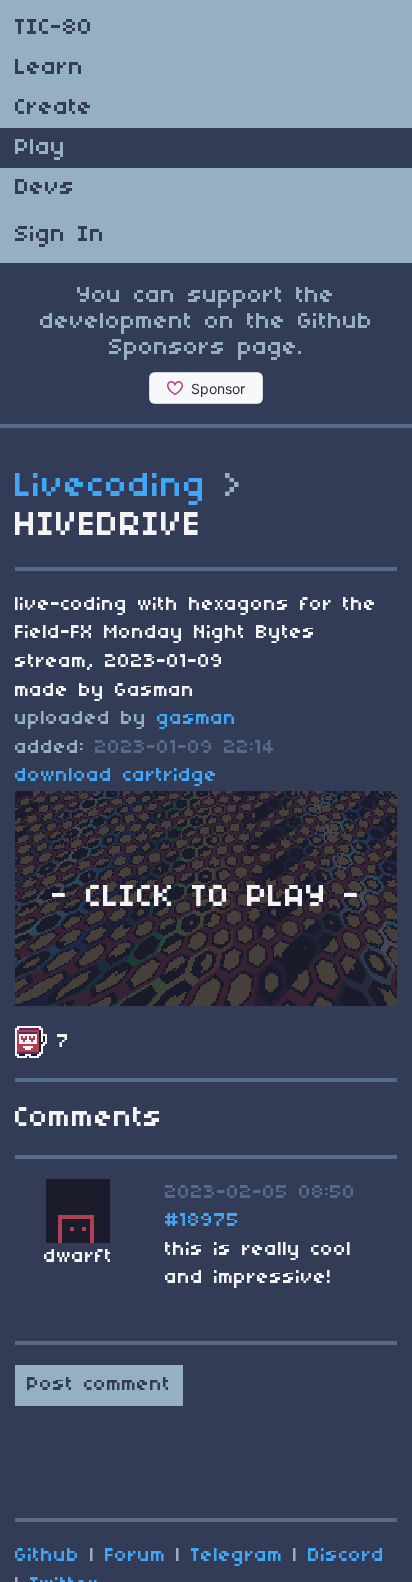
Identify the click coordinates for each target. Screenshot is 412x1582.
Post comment (99, 1385)
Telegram (237, 1556)
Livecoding (111, 487)
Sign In (60, 235)
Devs (45, 188)
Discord (346, 1556)
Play (40, 148)
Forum (135, 1556)
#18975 (202, 1221)
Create (54, 108)
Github (47, 1556)
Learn (49, 68)
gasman (197, 719)
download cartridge (116, 776)
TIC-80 (54, 28)
